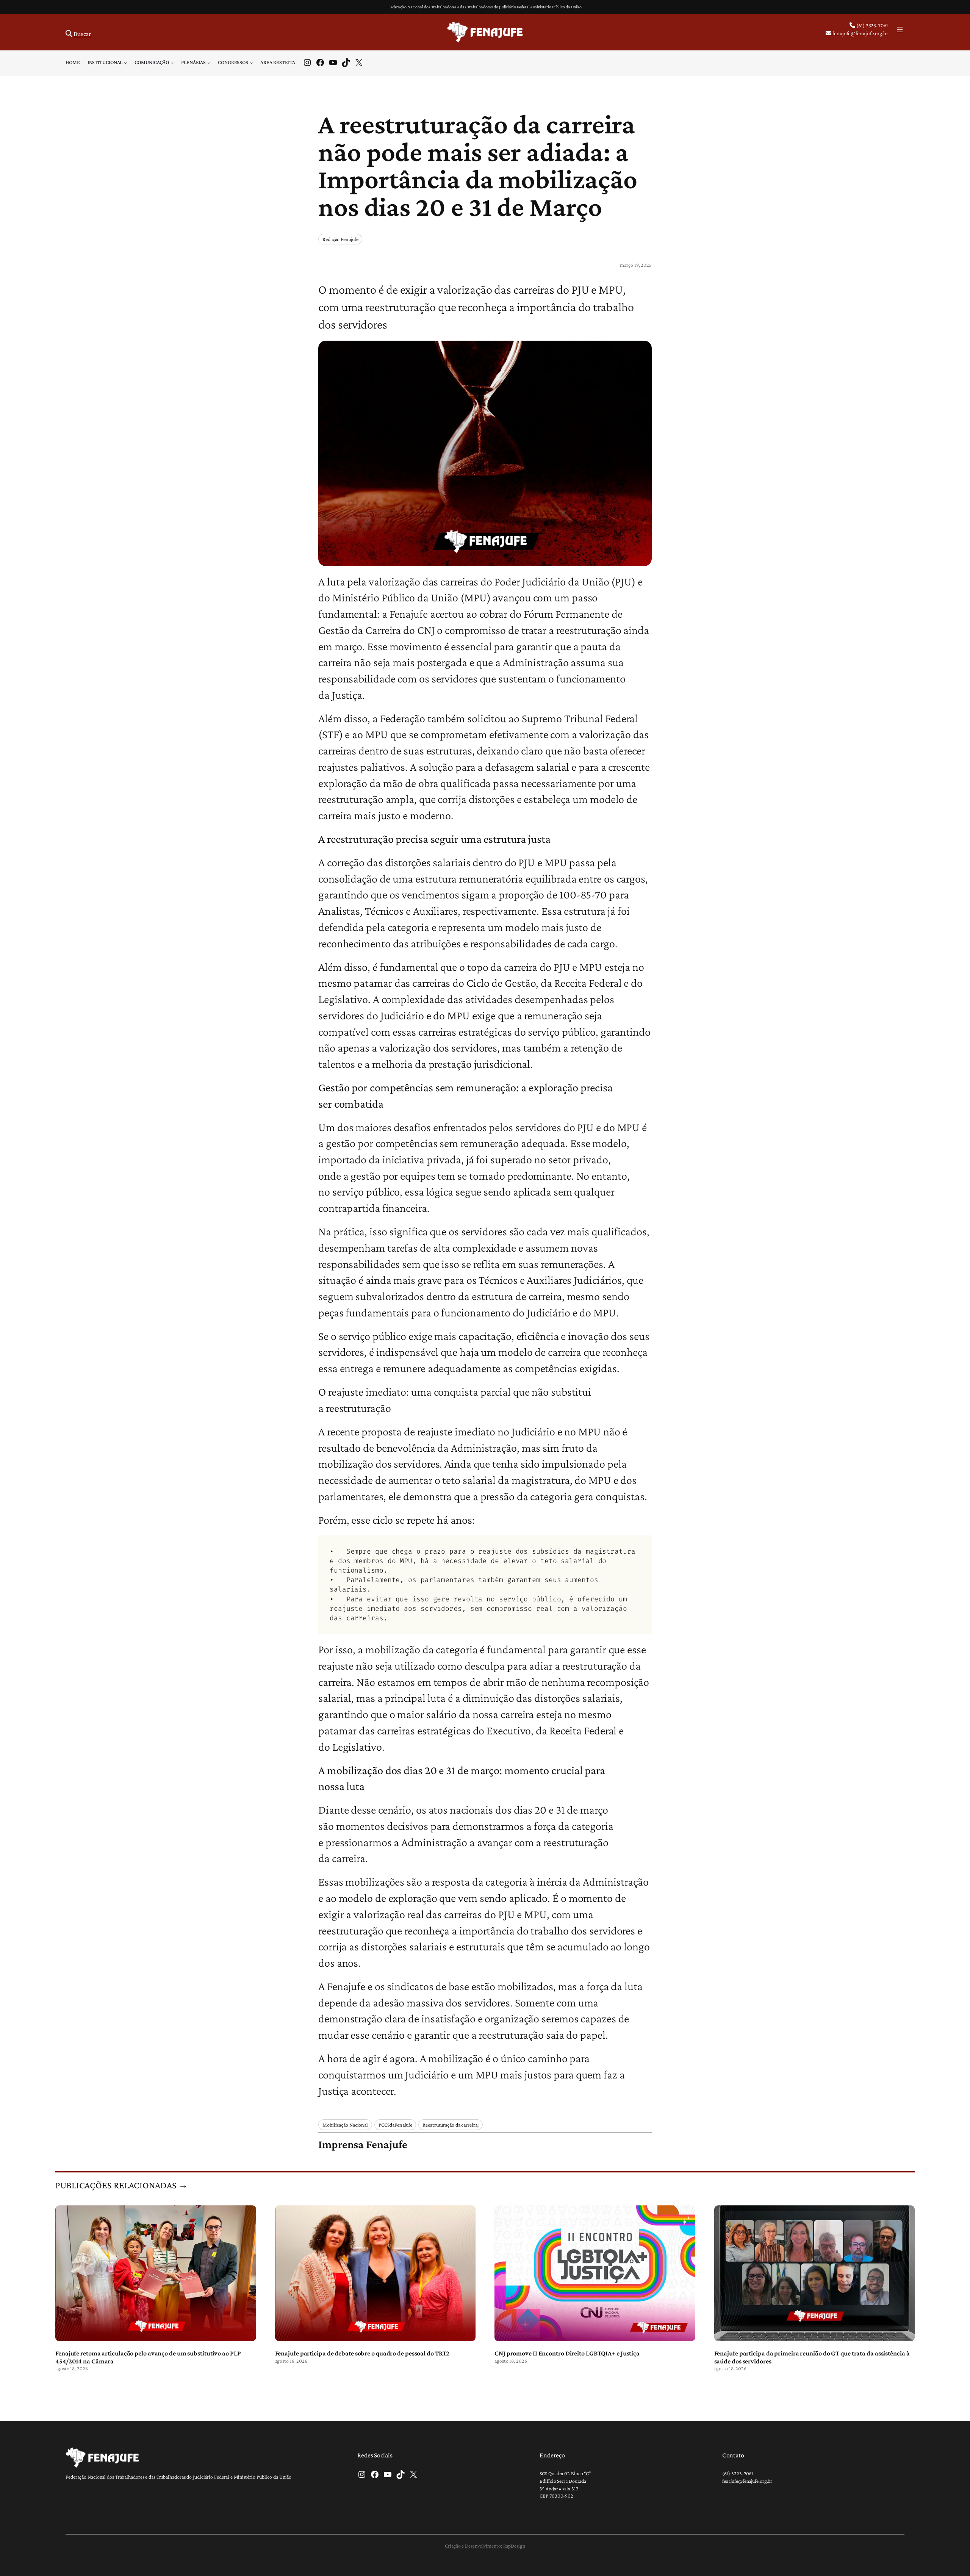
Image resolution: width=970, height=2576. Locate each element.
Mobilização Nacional (345, 2125)
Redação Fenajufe (340, 239)
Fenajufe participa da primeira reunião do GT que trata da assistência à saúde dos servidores (812, 2357)
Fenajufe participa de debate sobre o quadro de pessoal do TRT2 (362, 2353)
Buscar (82, 34)
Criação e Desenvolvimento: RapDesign (485, 2546)
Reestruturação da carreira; (450, 2125)
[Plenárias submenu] (209, 63)
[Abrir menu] (900, 30)
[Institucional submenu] (125, 63)
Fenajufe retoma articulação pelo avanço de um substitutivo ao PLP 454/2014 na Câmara (148, 2357)
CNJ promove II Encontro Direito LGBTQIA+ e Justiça (567, 2353)
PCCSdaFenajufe (395, 2125)
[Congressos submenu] (251, 63)
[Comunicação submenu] (172, 63)
